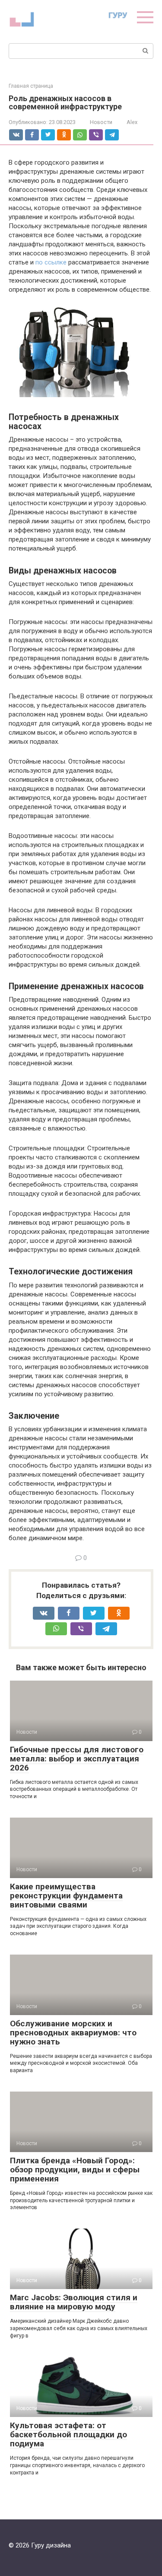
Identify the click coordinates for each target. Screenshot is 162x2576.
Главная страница (31, 86)
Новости (101, 122)
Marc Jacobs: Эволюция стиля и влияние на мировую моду (74, 2302)
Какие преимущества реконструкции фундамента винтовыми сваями (66, 1896)
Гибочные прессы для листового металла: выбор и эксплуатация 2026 (77, 1759)
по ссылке (51, 262)
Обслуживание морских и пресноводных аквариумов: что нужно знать (73, 2033)
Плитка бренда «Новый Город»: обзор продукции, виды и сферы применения (75, 2170)
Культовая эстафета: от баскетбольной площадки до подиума (68, 2434)
